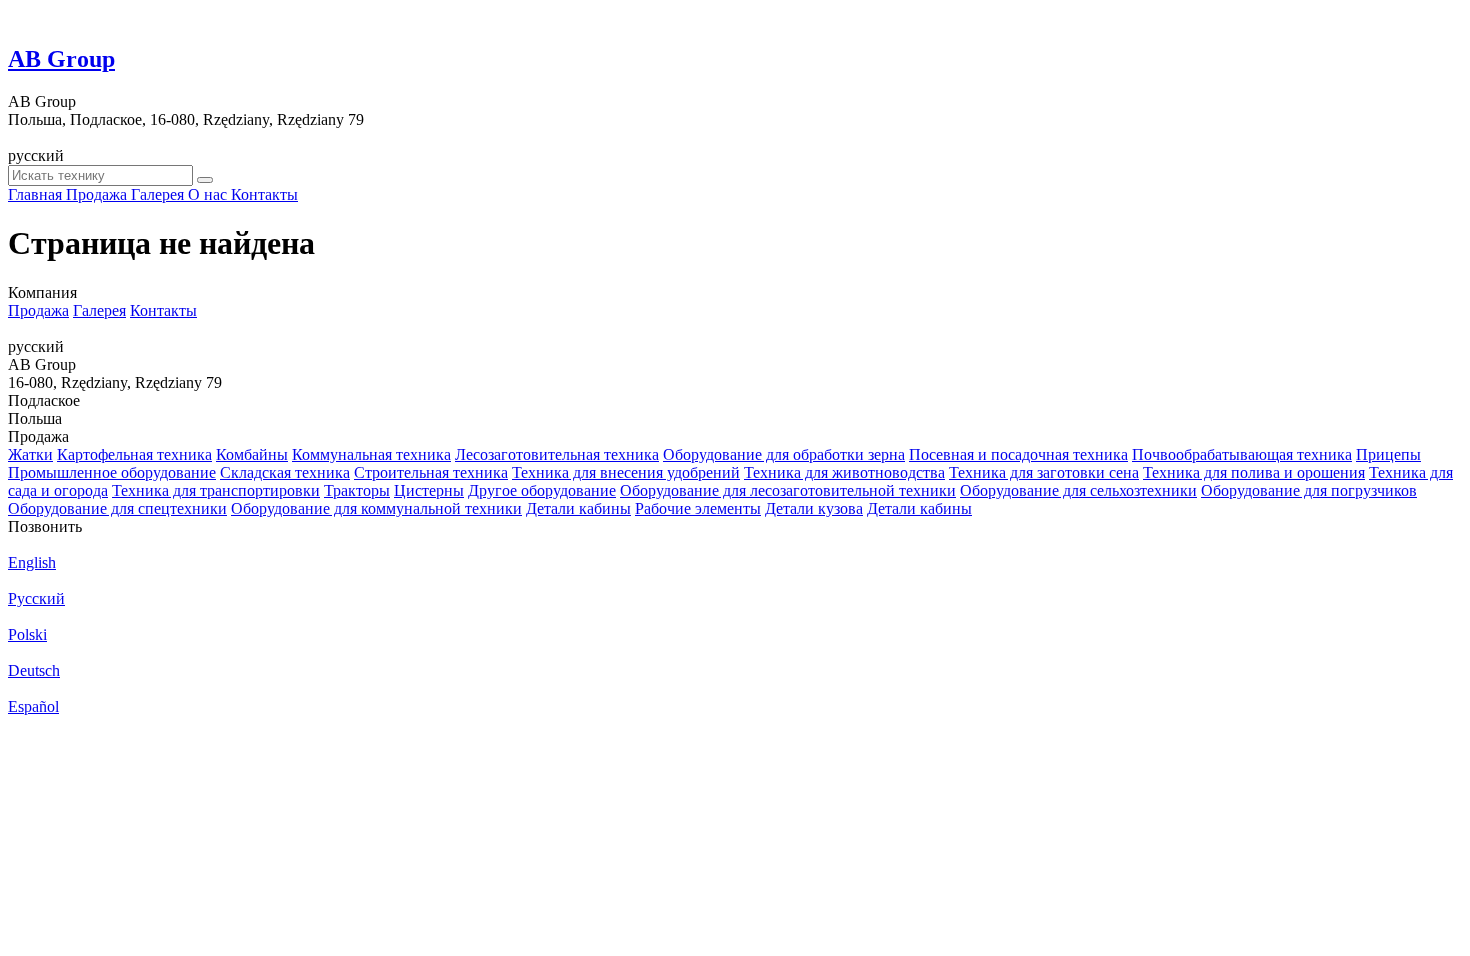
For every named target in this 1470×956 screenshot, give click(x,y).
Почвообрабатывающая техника (1242, 454)
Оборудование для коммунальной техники (376, 508)
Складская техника (285, 472)
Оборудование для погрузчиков (1309, 490)
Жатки (30, 454)
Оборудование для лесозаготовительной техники (788, 490)
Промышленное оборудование (112, 472)
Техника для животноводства (844, 472)
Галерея (99, 310)
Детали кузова (814, 508)
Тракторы (357, 490)
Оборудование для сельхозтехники (1078, 490)
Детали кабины (578, 508)
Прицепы (1388, 454)
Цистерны (429, 490)
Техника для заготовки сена (1044, 472)
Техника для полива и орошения (1254, 472)
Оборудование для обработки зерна (784, 454)
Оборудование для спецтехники (117, 508)
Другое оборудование (542, 490)
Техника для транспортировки (216, 490)
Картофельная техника (134, 454)
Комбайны (252, 454)
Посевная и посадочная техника (1018, 454)
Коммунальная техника (371, 454)
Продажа (38, 310)
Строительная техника (431, 472)
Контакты (163, 310)
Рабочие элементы (698, 508)
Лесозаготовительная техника (557, 454)
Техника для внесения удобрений (626, 472)
